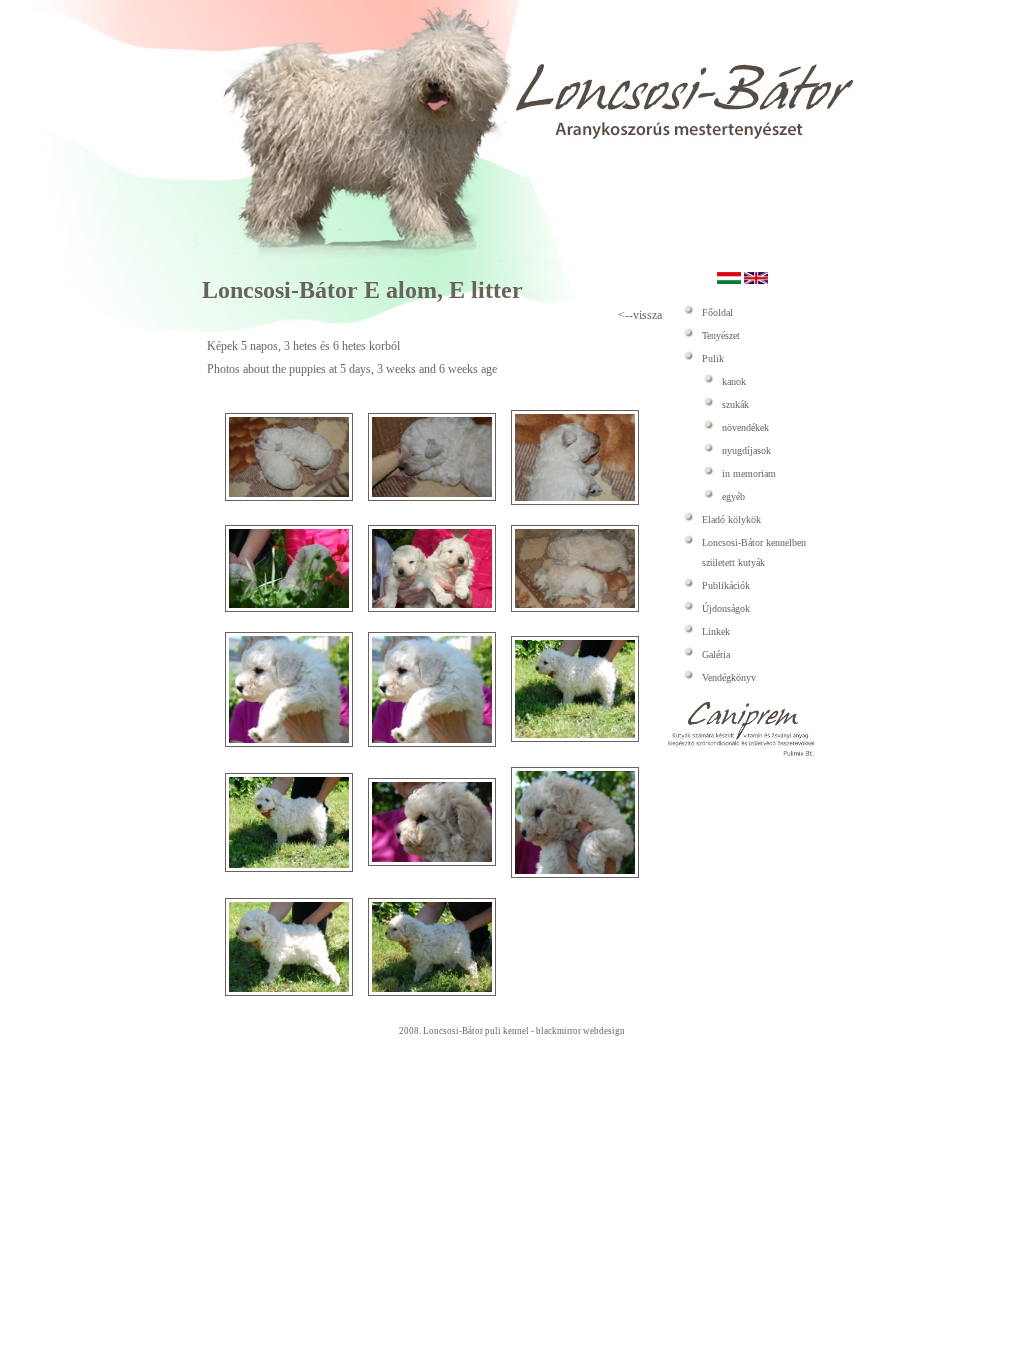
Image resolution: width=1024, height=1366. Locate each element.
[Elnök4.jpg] (575, 738)
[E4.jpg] (575, 608)
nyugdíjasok (746, 450)
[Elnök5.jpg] (289, 868)
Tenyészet (721, 335)
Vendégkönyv (729, 677)
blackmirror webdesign (580, 1031)
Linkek (716, 631)
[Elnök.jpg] (432, 497)
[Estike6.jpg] (432, 992)
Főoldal (717, 312)
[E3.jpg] (432, 608)
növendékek (745, 427)
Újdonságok (726, 608)
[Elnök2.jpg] (289, 743)
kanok (734, 381)
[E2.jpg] (289, 608)
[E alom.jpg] (289, 497)
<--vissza (640, 315)
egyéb (733, 496)
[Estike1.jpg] (432, 862)
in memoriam (749, 473)
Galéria (716, 654)
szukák (735, 404)
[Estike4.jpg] (289, 992)
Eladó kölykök (731, 519)
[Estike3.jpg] (575, 501)
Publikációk (726, 585)
